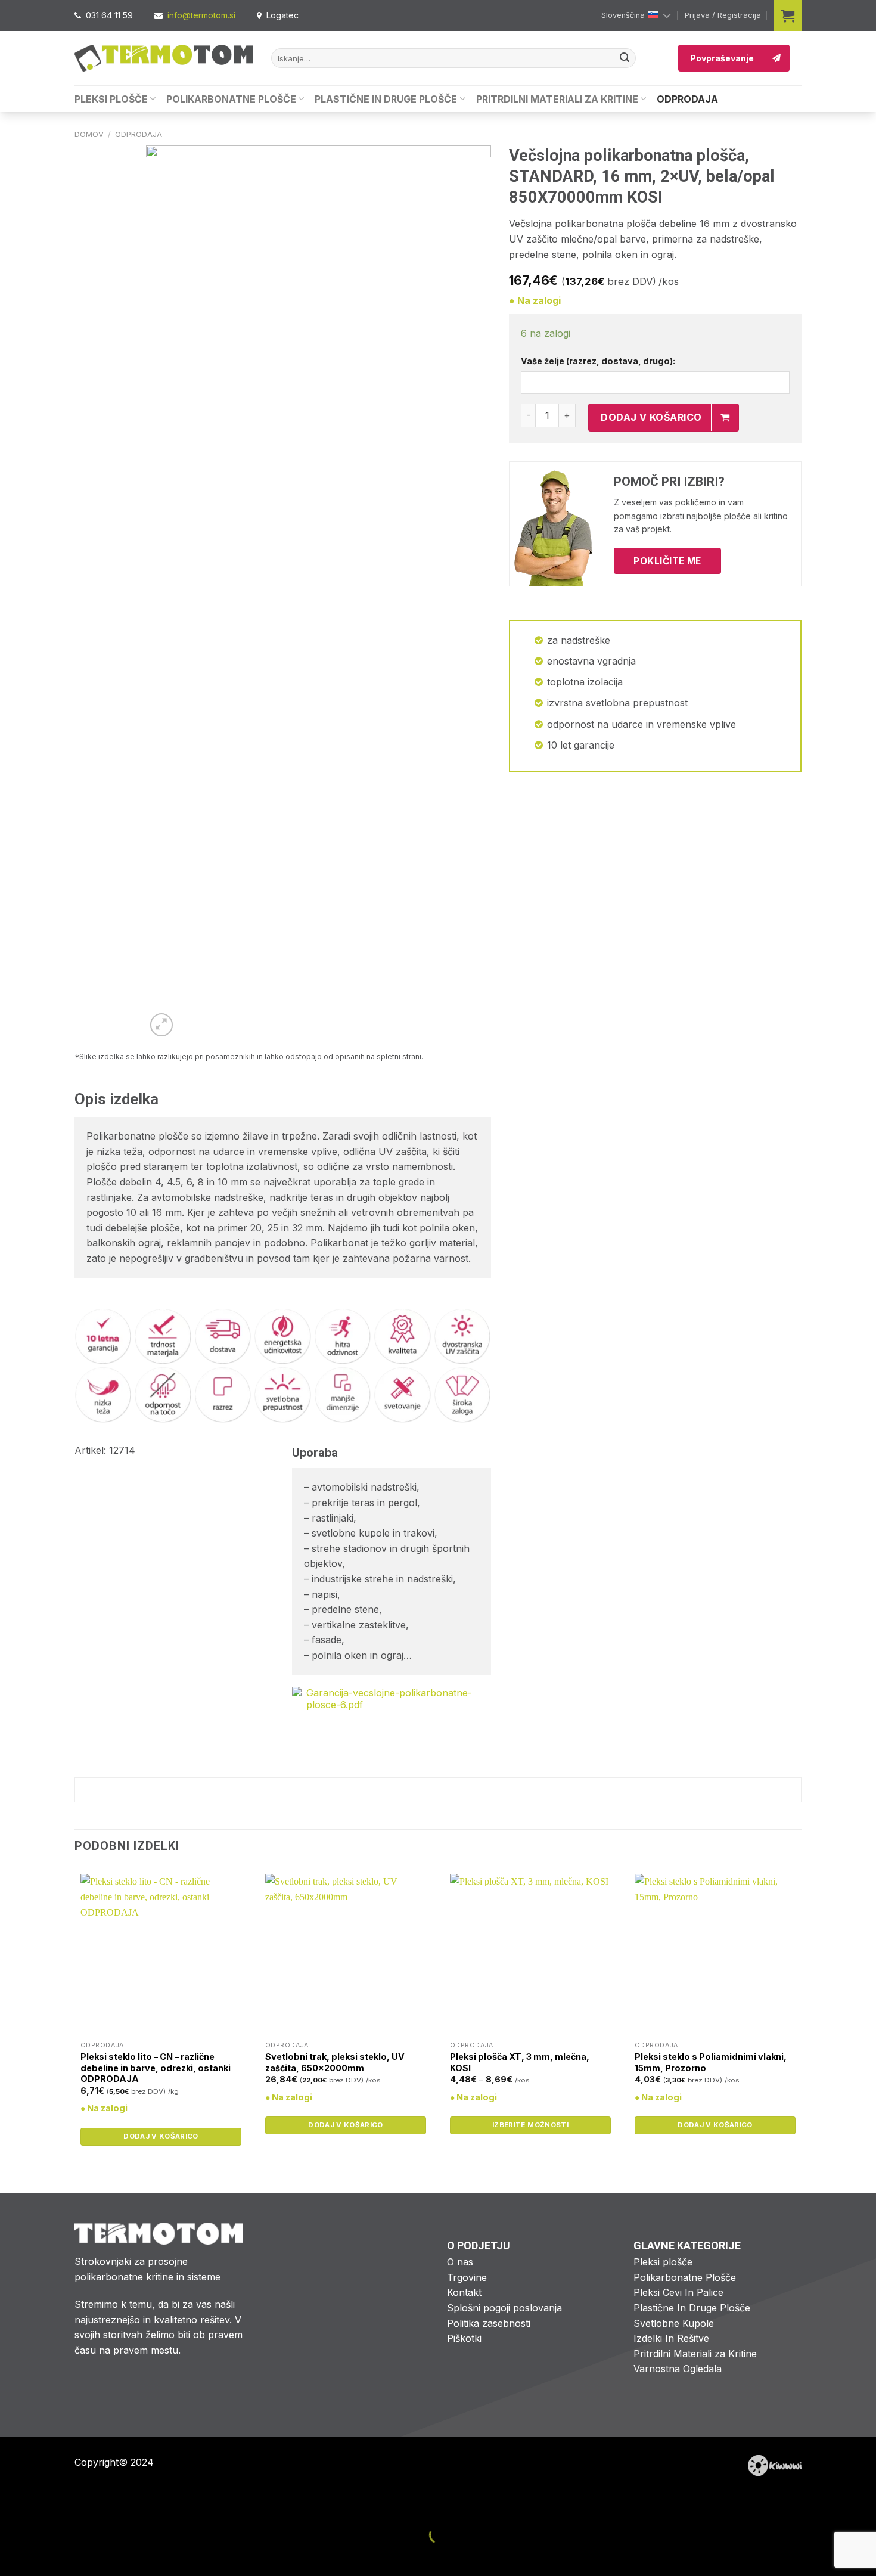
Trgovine (467, 2277)
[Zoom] (162, 1025)
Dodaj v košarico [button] (161, 2136)
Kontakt (464, 2292)
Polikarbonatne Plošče (231, 99)
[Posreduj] (625, 58)
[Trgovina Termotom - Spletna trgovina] (164, 58)
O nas (460, 2262)
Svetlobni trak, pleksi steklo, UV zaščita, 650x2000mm (335, 2062)
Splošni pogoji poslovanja (504, 2308)
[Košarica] (788, 15)
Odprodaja (687, 99)
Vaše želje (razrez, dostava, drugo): (598, 361)
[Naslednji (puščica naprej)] (47, 2555)
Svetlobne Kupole (674, 2323)
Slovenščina (623, 15)
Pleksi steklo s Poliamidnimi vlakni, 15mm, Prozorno (711, 2062)
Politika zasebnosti (489, 2323)
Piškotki (464, 2338)
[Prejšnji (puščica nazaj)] (12, 2555)
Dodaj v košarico (651, 417)
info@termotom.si (201, 15)
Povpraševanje (722, 58)
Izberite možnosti (530, 2125)
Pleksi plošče (663, 2262)
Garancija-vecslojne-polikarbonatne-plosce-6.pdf (389, 1699)
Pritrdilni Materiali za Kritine (557, 99)
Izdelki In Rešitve (671, 2338)
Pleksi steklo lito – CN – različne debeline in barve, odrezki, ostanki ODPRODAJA (156, 2068)
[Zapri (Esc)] (12, 2505)
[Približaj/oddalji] (47, 2505)
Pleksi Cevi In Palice (678, 2292)
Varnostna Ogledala (678, 2369)
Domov (89, 134)
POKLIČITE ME (667, 561)
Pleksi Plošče (111, 99)
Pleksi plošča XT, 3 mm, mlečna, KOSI (520, 2062)
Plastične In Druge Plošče (386, 99)
